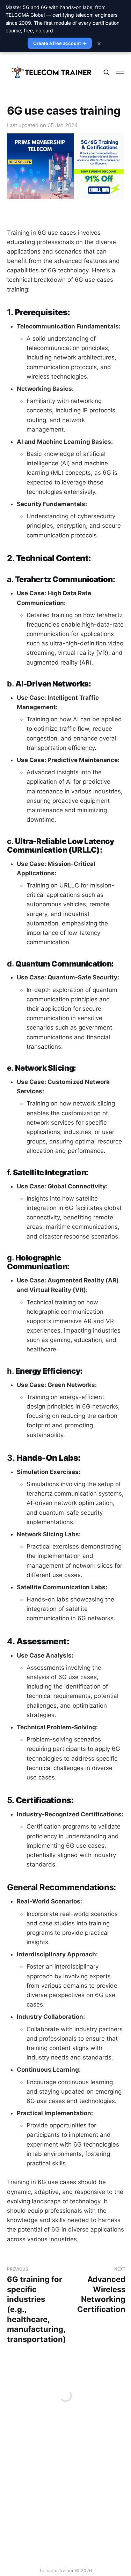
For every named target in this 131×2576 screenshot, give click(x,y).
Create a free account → (60, 43)
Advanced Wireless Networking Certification (101, 2290)
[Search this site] (107, 72)
